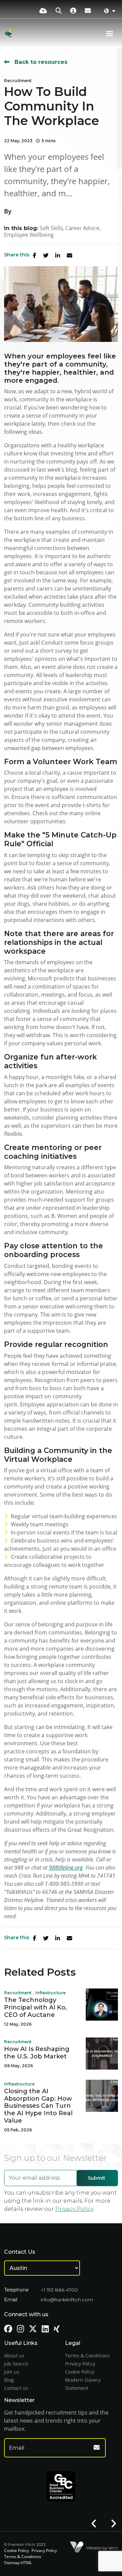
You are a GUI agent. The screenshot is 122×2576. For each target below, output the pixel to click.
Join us (12, 2372)
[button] (94, 2524)
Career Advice (82, 228)
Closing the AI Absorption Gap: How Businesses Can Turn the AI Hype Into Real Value (38, 2106)
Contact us (16, 2388)
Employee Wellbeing (29, 235)
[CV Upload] (43, 10)
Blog (9, 2380)
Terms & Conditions (87, 2356)
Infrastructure (50, 1993)
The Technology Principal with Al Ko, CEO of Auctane (35, 2007)
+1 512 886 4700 (59, 2290)
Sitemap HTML (18, 2563)
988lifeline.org (66, 1868)
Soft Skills (51, 228)
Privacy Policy (74, 2209)
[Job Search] (59, 10)
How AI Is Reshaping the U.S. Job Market (37, 2053)
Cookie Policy (80, 2372)
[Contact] (88, 10)
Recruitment (18, 81)
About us (14, 2356)
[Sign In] (73, 10)
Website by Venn (102, 2548)
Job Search (16, 2364)
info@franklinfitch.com (67, 2300)
